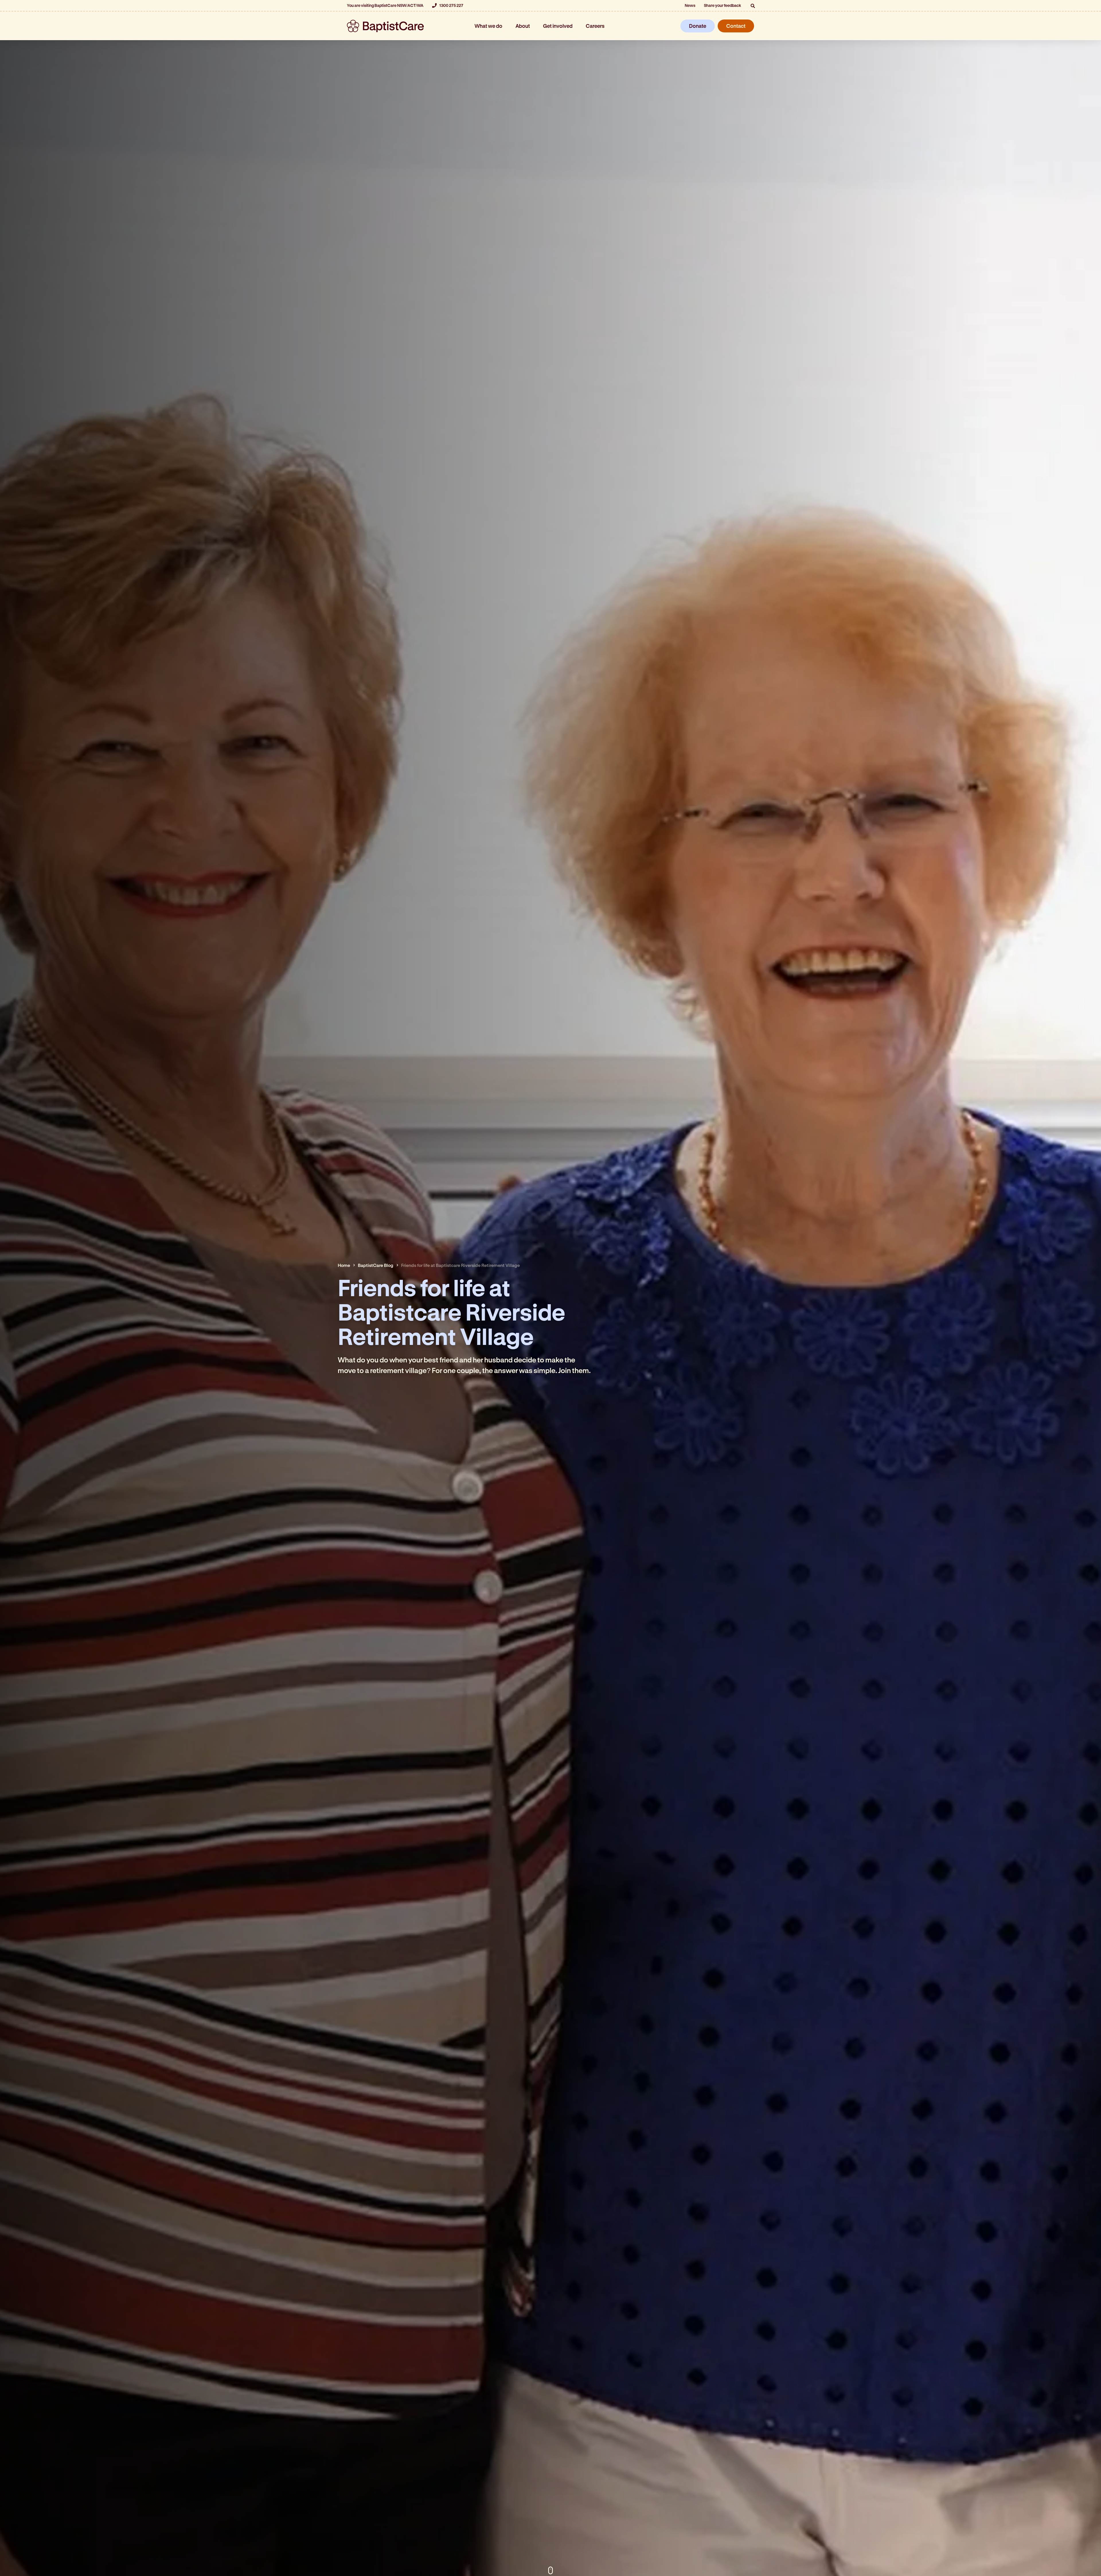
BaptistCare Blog (376, 1265)
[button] (753, 6)
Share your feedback (723, 5)
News (690, 5)
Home (344, 1265)
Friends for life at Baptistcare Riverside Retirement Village (460, 1265)
